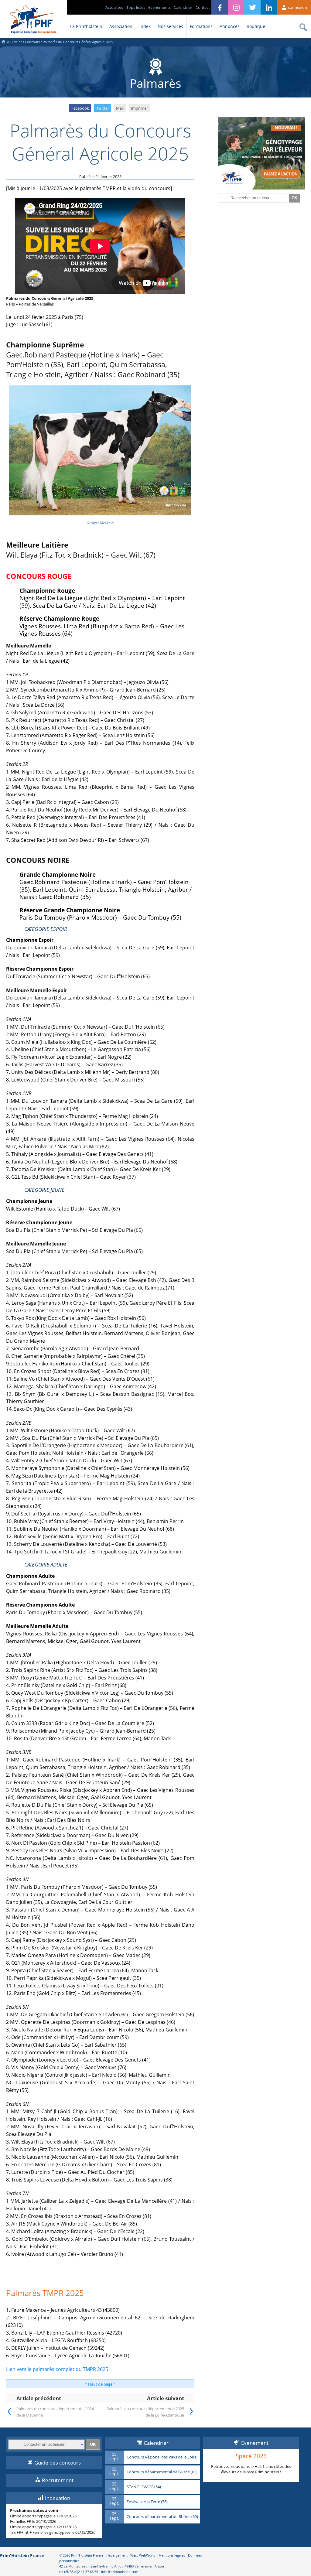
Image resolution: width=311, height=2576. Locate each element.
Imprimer (139, 108)
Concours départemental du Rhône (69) (162, 2517)
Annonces (230, 26)
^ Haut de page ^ (100, 2384)
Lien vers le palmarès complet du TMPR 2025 (57, 2369)
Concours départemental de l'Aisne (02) (162, 2472)
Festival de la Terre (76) (147, 2502)
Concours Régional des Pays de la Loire (162, 2457)
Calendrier (183, 7)
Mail (120, 108)
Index (145, 26)
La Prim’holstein (86, 26)
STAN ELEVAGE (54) (144, 2487)
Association (121, 26)
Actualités (114, 7)
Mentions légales (172, 2555)
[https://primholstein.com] (3, 42)
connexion (297, 7)
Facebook (80, 108)
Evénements (159, 7)
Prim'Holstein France (22, 2556)
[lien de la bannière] (261, 188)
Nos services (170, 26)
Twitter (103, 108)
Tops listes (136, 7)
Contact (203, 7)
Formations (201, 26)
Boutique (256, 26)
